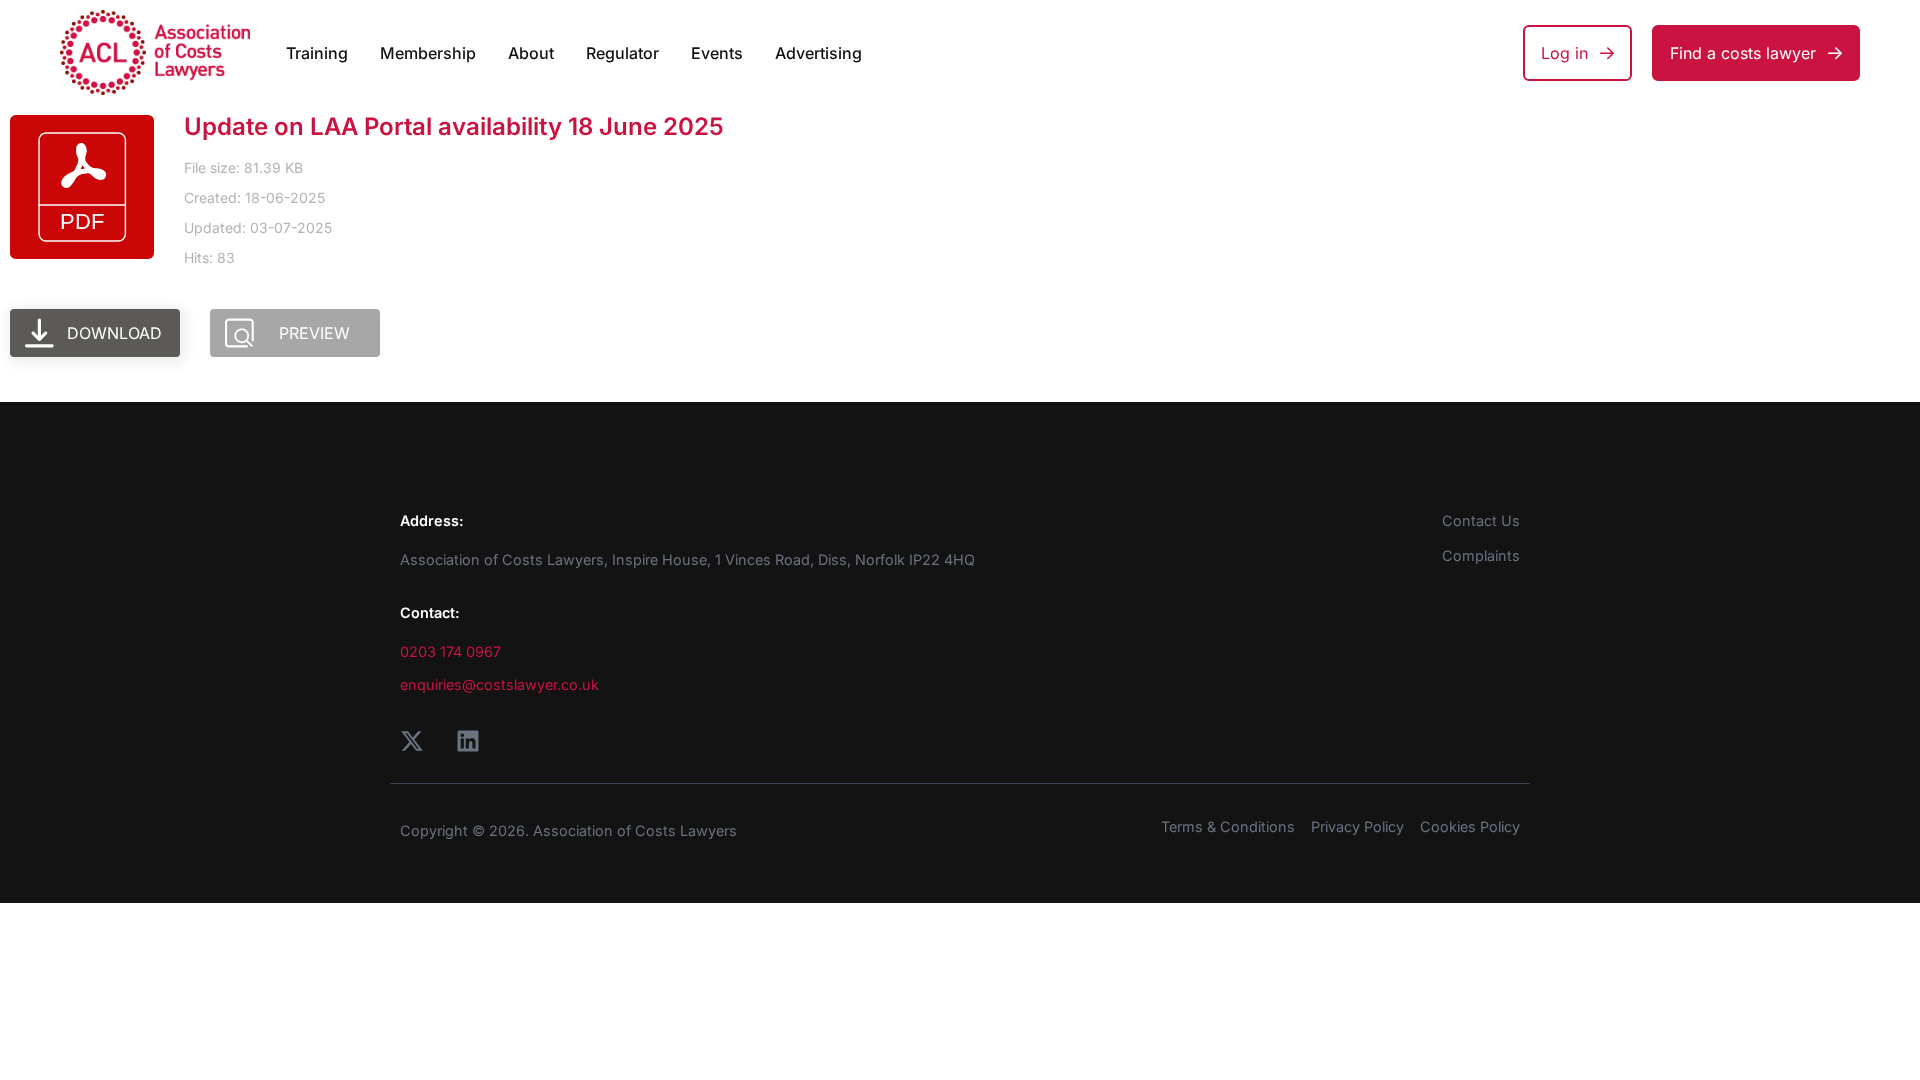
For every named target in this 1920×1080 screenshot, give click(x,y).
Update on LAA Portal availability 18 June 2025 (454, 126)
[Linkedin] (468, 741)
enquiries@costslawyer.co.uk (499, 684)
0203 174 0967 (450, 651)
